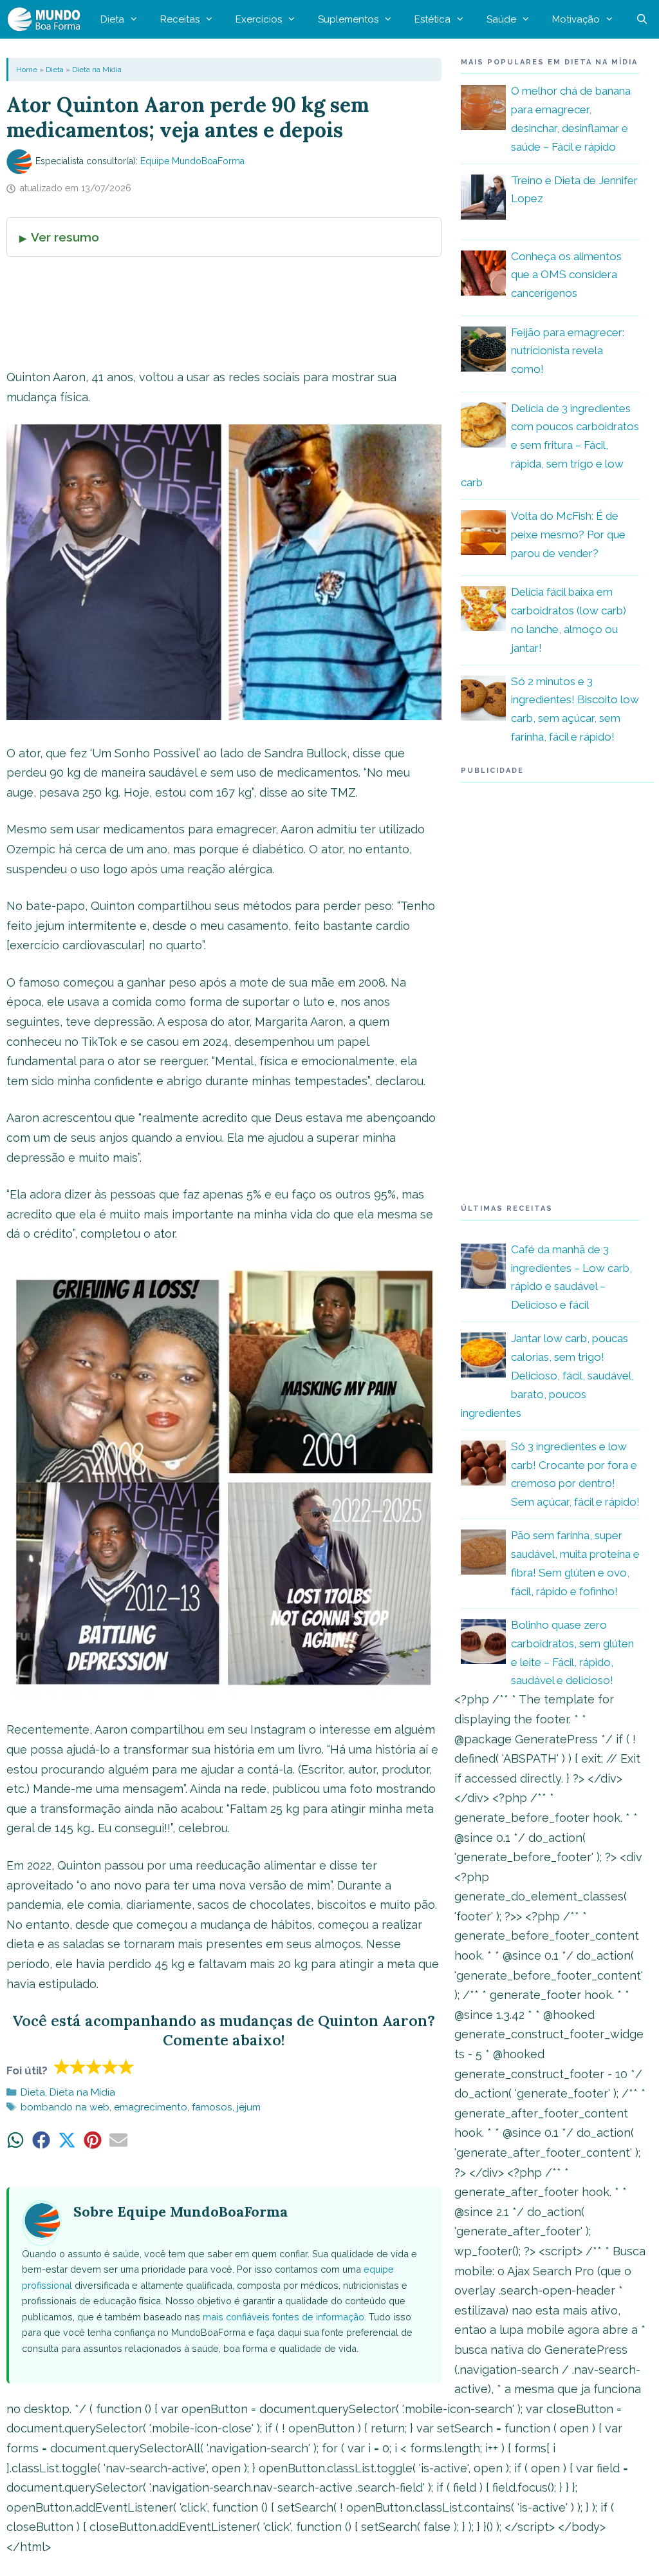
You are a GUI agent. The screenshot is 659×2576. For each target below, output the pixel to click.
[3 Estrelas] (94, 2067)
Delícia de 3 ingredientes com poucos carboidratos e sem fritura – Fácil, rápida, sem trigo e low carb (550, 446)
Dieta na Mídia (97, 70)
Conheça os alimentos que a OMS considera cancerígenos (566, 275)
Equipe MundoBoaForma (192, 161)
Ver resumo (65, 237)
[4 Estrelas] (110, 2067)
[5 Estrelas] (126, 2067)
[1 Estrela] (62, 2067)
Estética (432, 19)
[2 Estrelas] (78, 2067)
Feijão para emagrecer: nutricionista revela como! (568, 351)
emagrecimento (151, 2107)
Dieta (112, 19)
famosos (212, 2107)
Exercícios (259, 19)
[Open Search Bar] (642, 19)
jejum (249, 2107)
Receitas (180, 19)
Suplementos (348, 19)
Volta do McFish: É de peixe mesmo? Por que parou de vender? (568, 535)
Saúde (501, 19)
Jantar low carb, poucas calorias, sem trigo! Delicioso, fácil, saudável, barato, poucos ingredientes (547, 1376)
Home (27, 70)
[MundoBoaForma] (47, 19)
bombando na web (65, 2107)
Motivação (576, 19)
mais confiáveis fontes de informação (283, 2317)
